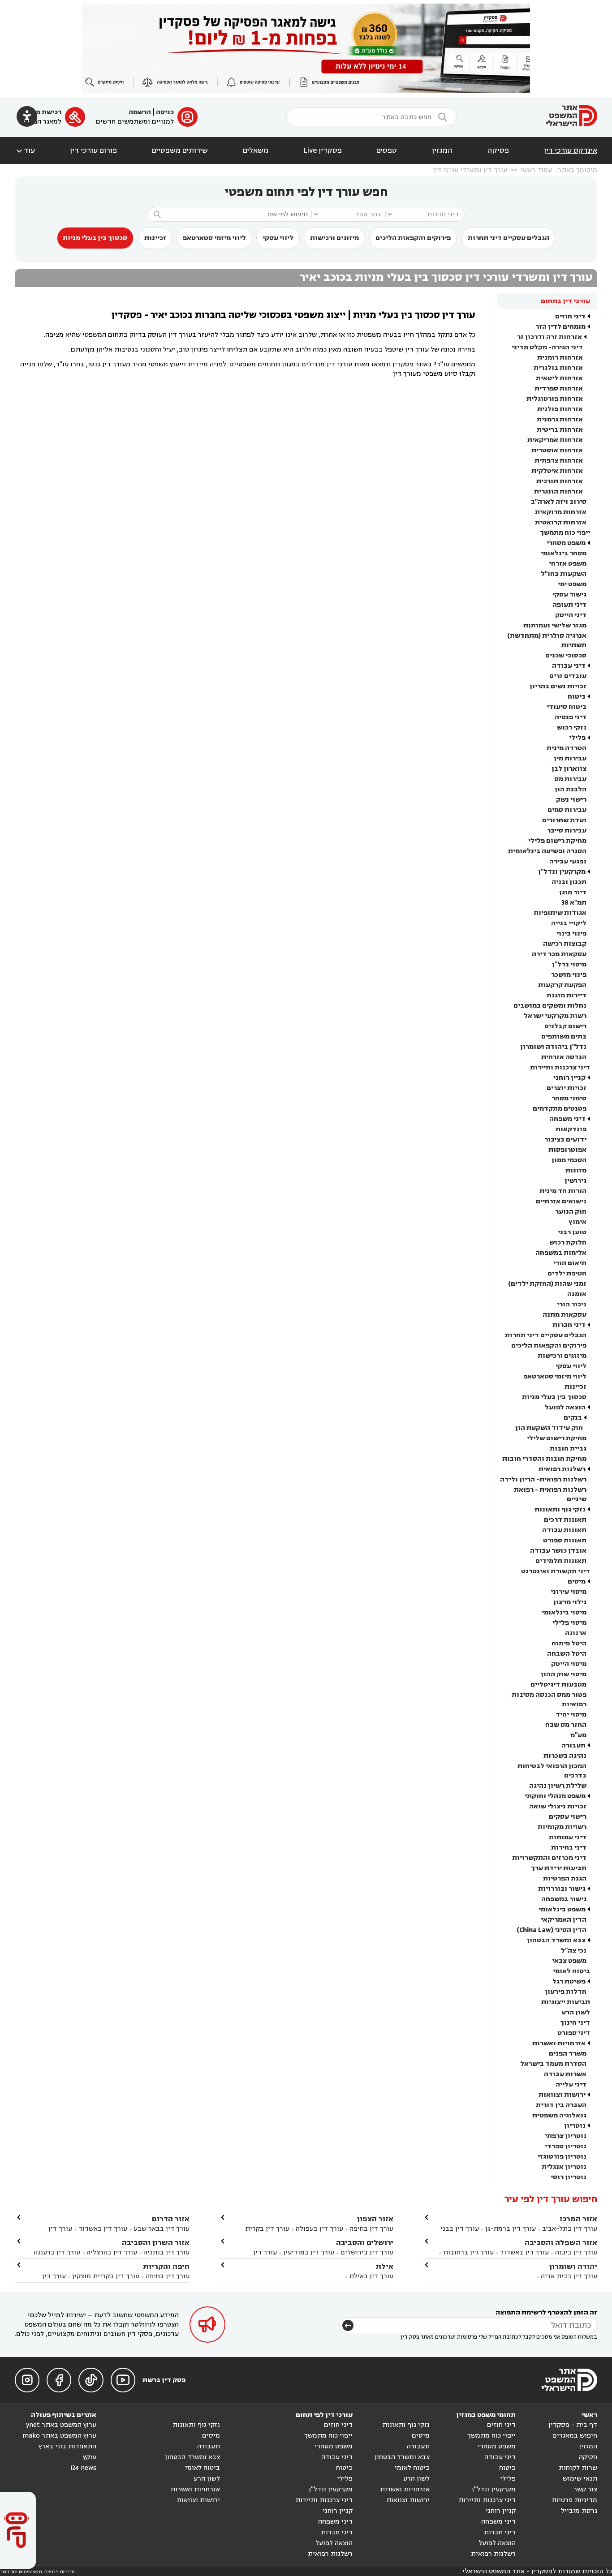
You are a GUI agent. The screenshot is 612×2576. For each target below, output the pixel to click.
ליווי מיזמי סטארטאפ (214, 238)
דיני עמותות (568, 1837)
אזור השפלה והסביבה (561, 2243)
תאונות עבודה (564, 1530)
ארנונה (576, 1633)
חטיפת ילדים (567, 1273)
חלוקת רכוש (568, 1243)
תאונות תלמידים (561, 1561)
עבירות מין (570, 758)
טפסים (387, 150)
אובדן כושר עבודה (558, 1551)
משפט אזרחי (568, 564)
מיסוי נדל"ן (569, 964)
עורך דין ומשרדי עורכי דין (470, 170)
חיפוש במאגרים (575, 2436)
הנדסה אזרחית (564, 1057)
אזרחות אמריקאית (555, 440)
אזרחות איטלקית (557, 471)
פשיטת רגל (569, 1981)
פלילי (577, 738)
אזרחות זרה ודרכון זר (550, 337)
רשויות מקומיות (562, 1827)
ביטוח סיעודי (567, 707)
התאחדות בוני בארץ (67, 2446)
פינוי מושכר (569, 975)
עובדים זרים (568, 676)
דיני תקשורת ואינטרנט (556, 1571)
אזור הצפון (375, 2219)
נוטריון (575, 2126)
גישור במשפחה (564, 1899)
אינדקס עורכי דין (571, 150)
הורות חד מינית (563, 1191)
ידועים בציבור (565, 1140)
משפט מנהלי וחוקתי (555, 1796)
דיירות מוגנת (567, 995)
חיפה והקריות (166, 2266)
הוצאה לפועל (565, 1407)
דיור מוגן (573, 892)
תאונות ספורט (565, 1540)
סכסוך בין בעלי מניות (95, 238)
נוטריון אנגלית (564, 2167)
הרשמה (140, 112)
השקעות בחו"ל (564, 574)
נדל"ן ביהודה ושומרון (553, 1047)
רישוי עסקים (568, 1817)
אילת (384, 2266)
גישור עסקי (569, 595)
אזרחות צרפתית (559, 461)
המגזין (442, 150)
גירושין (575, 1181)
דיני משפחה (567, 1119)
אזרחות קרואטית (561, 522)
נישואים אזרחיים (561, 1201)
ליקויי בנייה (569, 923)
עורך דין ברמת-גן (511, 2229)
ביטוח (577, 697)
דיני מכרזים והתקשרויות (549, 1858)
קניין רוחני (569, 1078)
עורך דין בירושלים (367, 2252)
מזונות (576, 1170)
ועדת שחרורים (564, 820)
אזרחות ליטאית (559, 378)
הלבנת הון (571, 789)
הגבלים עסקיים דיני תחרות (509, 238)
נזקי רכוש (572, 728)
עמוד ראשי (536, 170)
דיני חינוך (575, 2023)
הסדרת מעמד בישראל (553, 2064)
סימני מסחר (569, 1098)
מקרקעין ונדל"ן (562, 872)
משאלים (256, 150)
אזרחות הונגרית (558, 492)
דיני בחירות (569, 1848)
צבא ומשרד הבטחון (556, 1940)
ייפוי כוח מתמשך (565, 533)
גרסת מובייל (579, 2511)
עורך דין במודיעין (309, 2252)
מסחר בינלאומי (564, 553)
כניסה (165, 112)
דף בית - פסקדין (573, 2425)
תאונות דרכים (565, 1520)
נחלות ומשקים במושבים (550, 1006)
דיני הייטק (571, 615)
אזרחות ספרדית (559, 389)
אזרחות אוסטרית (557, 450)
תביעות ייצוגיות (566, 2002)
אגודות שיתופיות (560, 913)
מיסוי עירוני (569, 1592)
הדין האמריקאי (564, 1920)
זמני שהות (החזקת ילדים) (547, 1284)
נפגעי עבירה (568, 861)
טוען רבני (572, 1232)
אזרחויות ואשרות (559, 2043)
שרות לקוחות (578, 2468)
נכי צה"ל (574, 1951)
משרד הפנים (568, 2054)
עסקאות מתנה (565, 1315)
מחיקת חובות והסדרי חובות (544, 1459)
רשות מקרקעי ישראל (555, 1016)
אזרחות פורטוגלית (555, 399)
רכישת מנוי (45, 112)
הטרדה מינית (567, 748)
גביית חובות (568, 1449)
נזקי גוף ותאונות (560, 1509)
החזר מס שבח (566, 1725)
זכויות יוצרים (567, 1088)
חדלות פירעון (566, 1992)
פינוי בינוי (571, 934)
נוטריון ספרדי (566, 2146)
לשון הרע (576, 2012)
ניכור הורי (572, 1304)
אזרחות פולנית (560, 409)
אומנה (577, 1294)
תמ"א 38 (574, 903)
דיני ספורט (574, 2033)
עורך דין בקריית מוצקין (106, 2276)
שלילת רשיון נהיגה (558, 1786)
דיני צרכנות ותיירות (560, 1067)
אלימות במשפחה (561, 1253)
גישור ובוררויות (562, 1889)
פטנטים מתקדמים (560, 1109)
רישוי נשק (571, 800)
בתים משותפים (564, 1037)
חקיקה (588, 2457)
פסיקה (498, 150)
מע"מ (578, 1735)
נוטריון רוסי (569, 2177)
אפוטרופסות (567, 1150)
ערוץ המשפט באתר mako (59, 2436)
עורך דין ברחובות (468, 2252)
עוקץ (90, 2457)
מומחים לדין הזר (560, 327)
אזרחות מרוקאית (561, 512)
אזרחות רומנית (560, 358)
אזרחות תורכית (560, 481)
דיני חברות (569, 1325)
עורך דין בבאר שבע (162, 2229)
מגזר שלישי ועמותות (555, 625)
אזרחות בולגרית (558, 368)
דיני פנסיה (571, 717)
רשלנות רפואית (562, 1469)
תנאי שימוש (580, 2479)
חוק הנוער (571, 1212)
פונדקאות (571, 1129)
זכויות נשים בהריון (558, 686)
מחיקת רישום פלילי (557, 841)
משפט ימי (572, 584)
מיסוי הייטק (569, 1664)
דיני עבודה (569, 666)
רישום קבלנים (565, 1026)
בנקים (573, 1418)
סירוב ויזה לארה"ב (559, 502)
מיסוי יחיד (571, 1715)
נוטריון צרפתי (566, 2136)
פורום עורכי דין (93, 150)
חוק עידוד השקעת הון (549, 1428)
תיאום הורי (570, 1263)
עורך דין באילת (371, 2276)
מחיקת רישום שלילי (557, 1438)
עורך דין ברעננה (57, 2252)
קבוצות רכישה (565, 944)
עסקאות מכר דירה (559, 954)
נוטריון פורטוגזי (562, 2157)
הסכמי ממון (569, 1160)
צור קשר (585, 2489)
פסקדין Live (323, 150)
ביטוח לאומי (571, 1971)
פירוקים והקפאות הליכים (413, 238)
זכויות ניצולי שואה (558, 1806)
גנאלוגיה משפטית (559, 2115)
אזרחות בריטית (560, 430)
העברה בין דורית (561, 2105)
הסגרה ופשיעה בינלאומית (547, 851)
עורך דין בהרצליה (112, 2252)
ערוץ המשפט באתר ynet (61, 2425)
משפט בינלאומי (562, 1909)
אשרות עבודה (565, 2074)
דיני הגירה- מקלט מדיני (547, 347)
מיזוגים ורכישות (334, 238)
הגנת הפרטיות (565, 1878)
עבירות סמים (567, 810)
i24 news (83, 2468)
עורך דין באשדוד (524, 2252)
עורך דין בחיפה (371, 2229)
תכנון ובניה (569, 882)
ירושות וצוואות (562, 2095)
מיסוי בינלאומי (564, 1612)
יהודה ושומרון (573, 2266)
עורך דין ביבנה (576, 2252)
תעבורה (573, 1745)
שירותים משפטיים (180, 150)
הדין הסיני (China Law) (552, 1930)
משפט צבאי (569, 1961)
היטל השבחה (567, 1654)
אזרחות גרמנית (560, 419)
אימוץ (578, 1222)
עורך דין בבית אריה (569, 2276)
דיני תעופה (569, 605)
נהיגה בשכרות (565, 1756)
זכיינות (155, 238)
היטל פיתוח (569, 1643)
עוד (25, 150)
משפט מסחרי (566, 543)
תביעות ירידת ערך (559, 1868)
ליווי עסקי (278, 238)
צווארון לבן (569, 769)
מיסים (577, 1582)
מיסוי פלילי (569, 1623)
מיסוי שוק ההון (564, 1674)
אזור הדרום (171, 2219)
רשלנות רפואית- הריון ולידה (543, 1479)
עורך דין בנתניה (166, 2252)
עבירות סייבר (567, 831)
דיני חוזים (570, 316)
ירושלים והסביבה (365, 2243)
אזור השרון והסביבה (156, 2243)
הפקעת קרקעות (562, 985)
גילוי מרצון (570, 1602)
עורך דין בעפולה (319, 2229)
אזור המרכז (578, 2219)
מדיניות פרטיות (574, 2500)
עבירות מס (570, 779)
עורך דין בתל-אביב (570, 2229)
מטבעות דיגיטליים (558, 1685)
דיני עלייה (571, 2084)
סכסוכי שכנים (566, 655)
